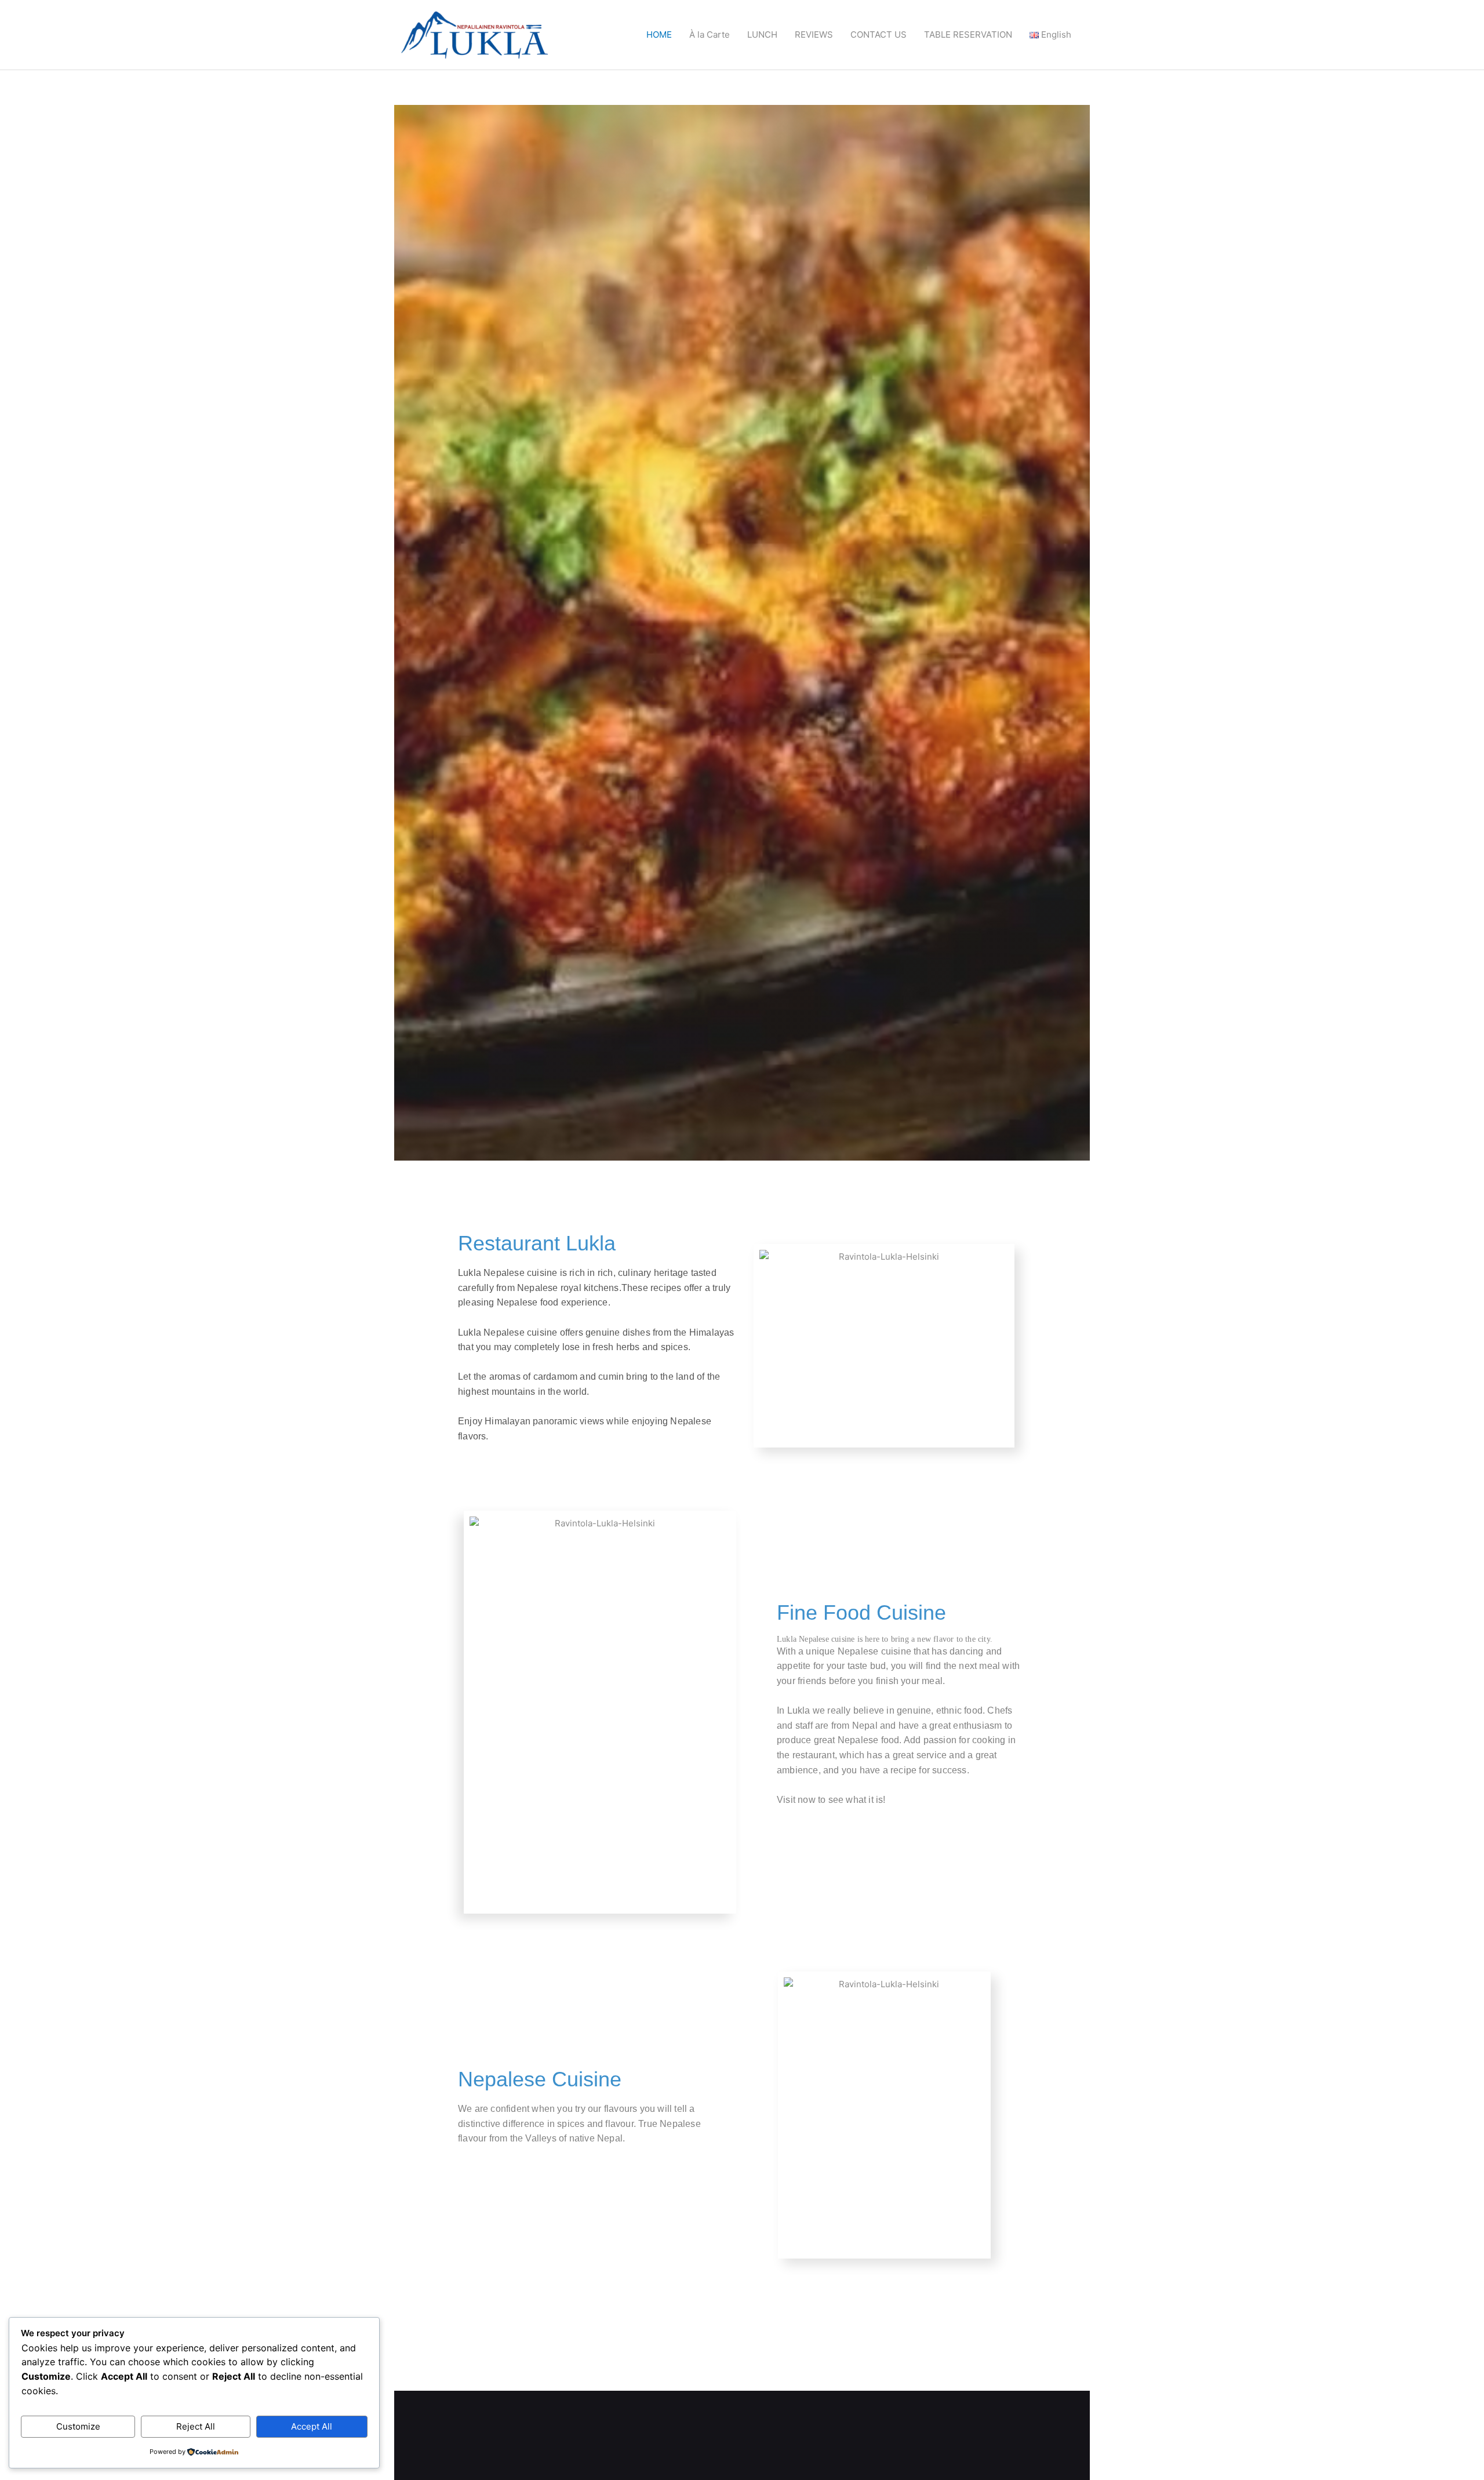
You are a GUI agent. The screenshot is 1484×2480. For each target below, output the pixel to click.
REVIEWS (814, 34)
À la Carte (710, 34)
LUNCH (762, 34)
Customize (78, 2426)
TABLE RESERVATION (968, 34)
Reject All (196, 2426)
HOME (659, 34)
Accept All (312, 2426)
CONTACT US (879, 34)
